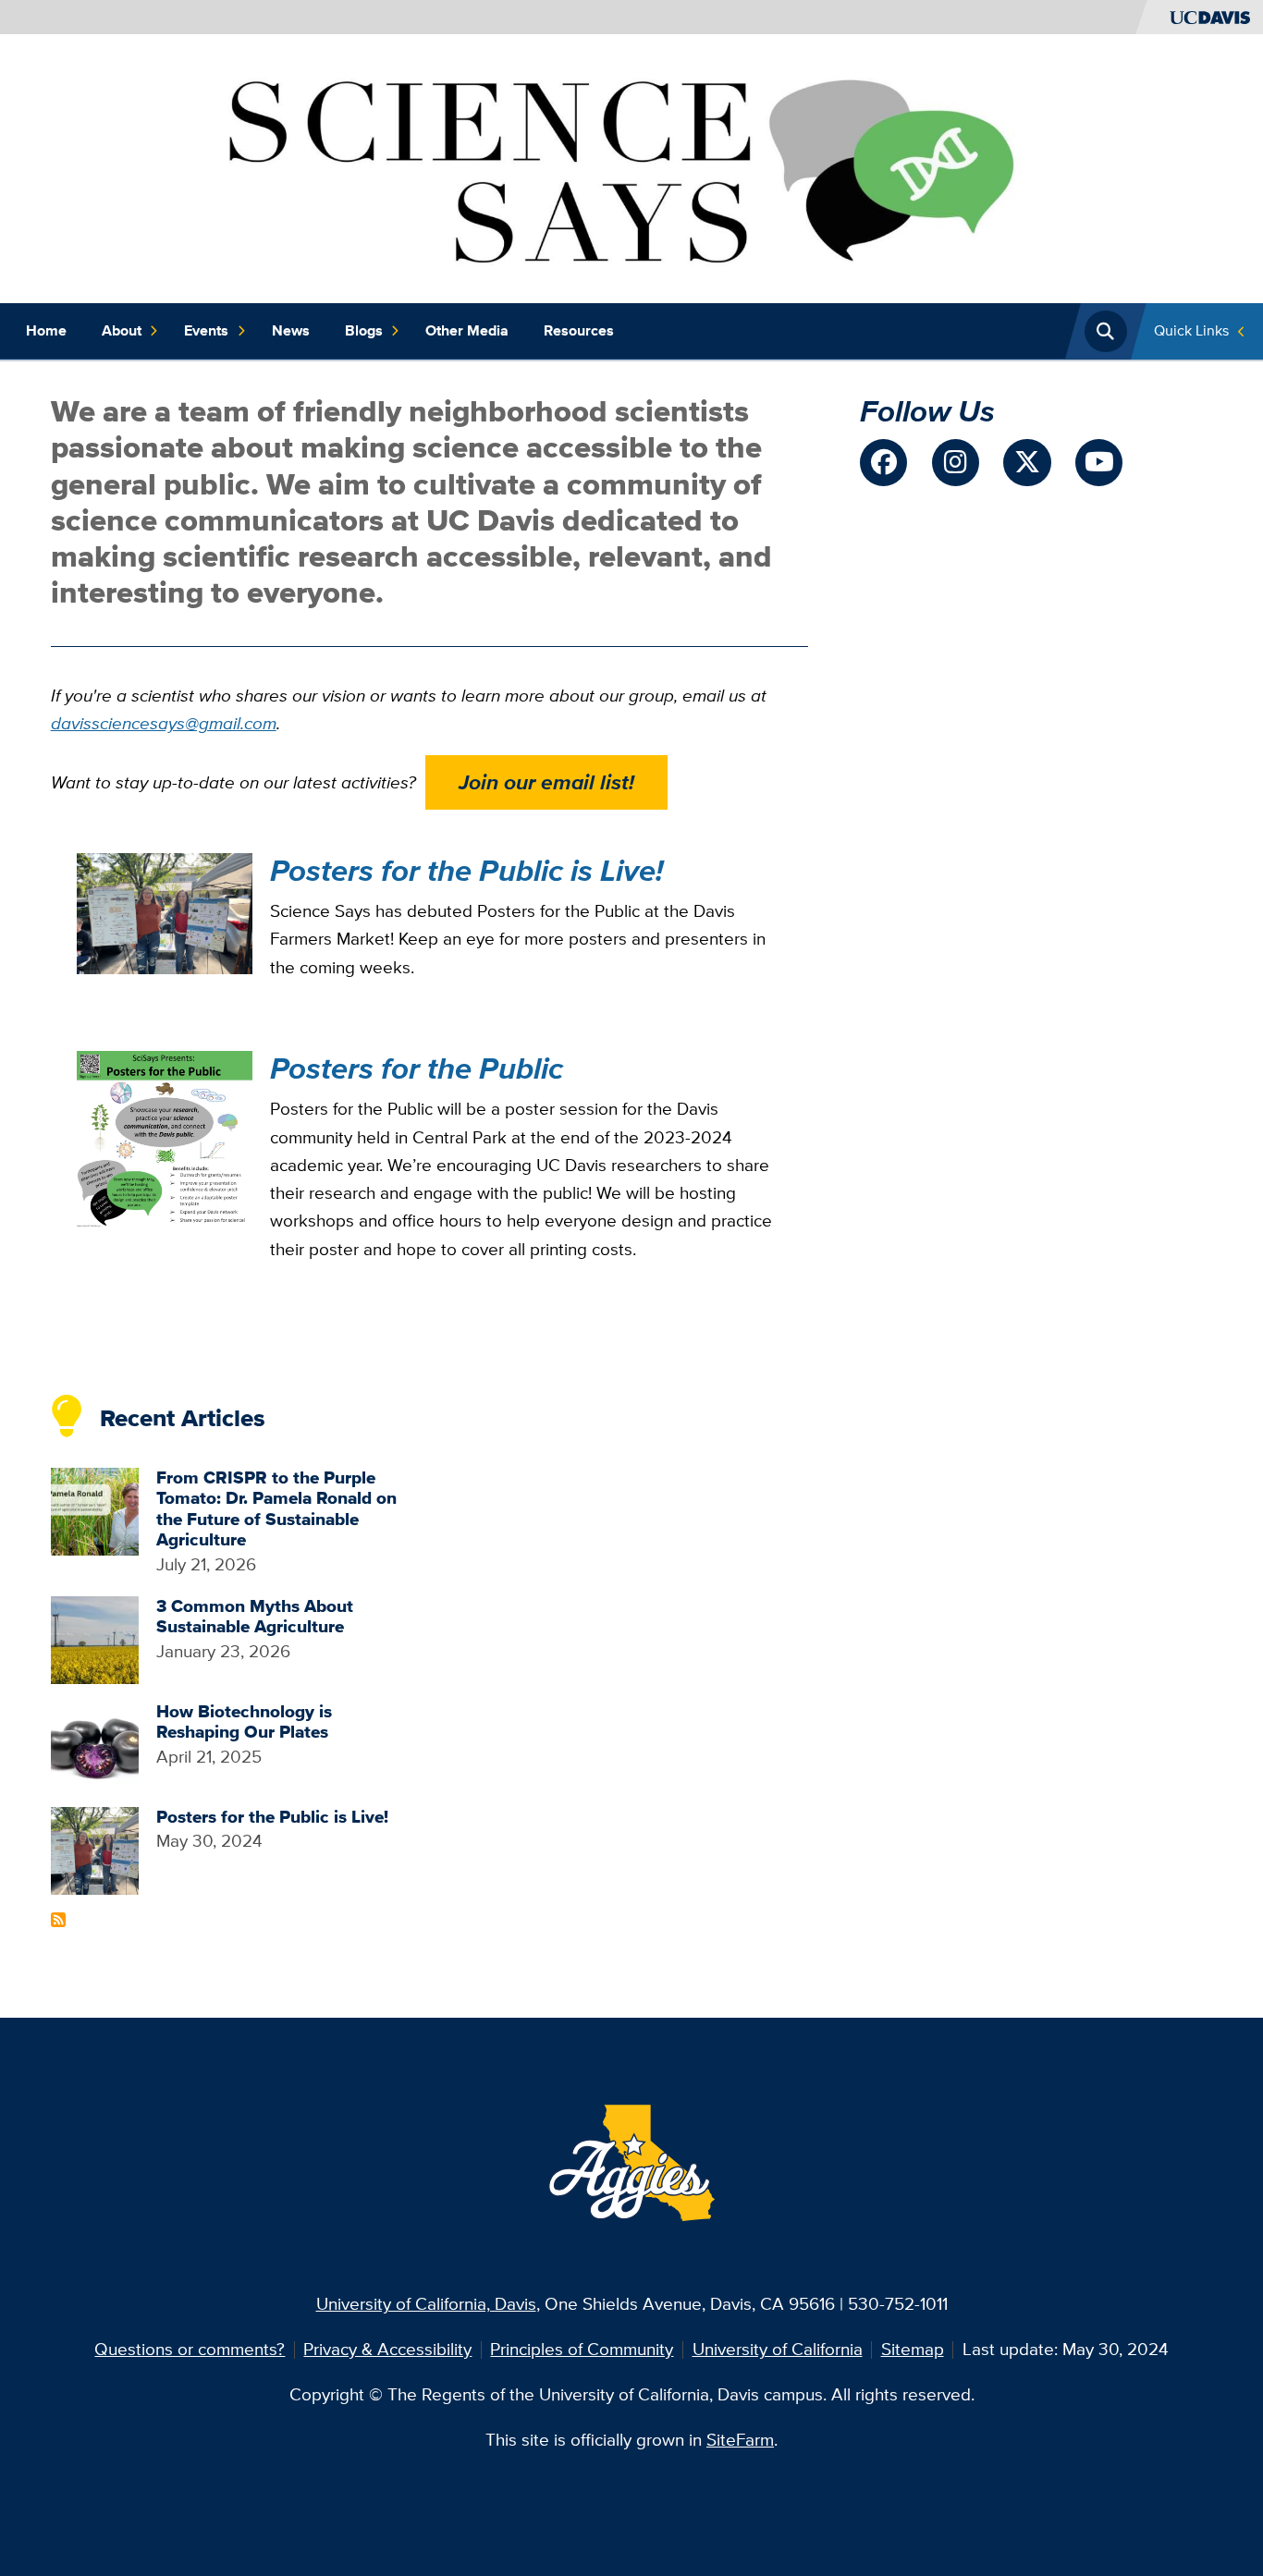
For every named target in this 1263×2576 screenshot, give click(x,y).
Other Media (467, 330)
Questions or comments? (190, 2349)
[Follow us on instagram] (956, 463)
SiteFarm (740, 2440)
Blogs (364, 330)
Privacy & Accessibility (387, 2349)
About (122, 330)
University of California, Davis (426, 2304)
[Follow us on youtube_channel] (1099, 463)
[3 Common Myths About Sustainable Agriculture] (95, 1638)
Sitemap (913, 2349)
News (291, 330)
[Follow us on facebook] (883, 463)
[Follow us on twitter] (1027, 463)
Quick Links (1191, 330)
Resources (579, 330)
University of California (778, 2349)
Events (206, 330)
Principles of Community (582, 2349)
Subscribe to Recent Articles (58, 1920)
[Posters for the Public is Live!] (95, 1849)
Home (46, 330)
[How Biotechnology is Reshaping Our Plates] (95, 1744)
